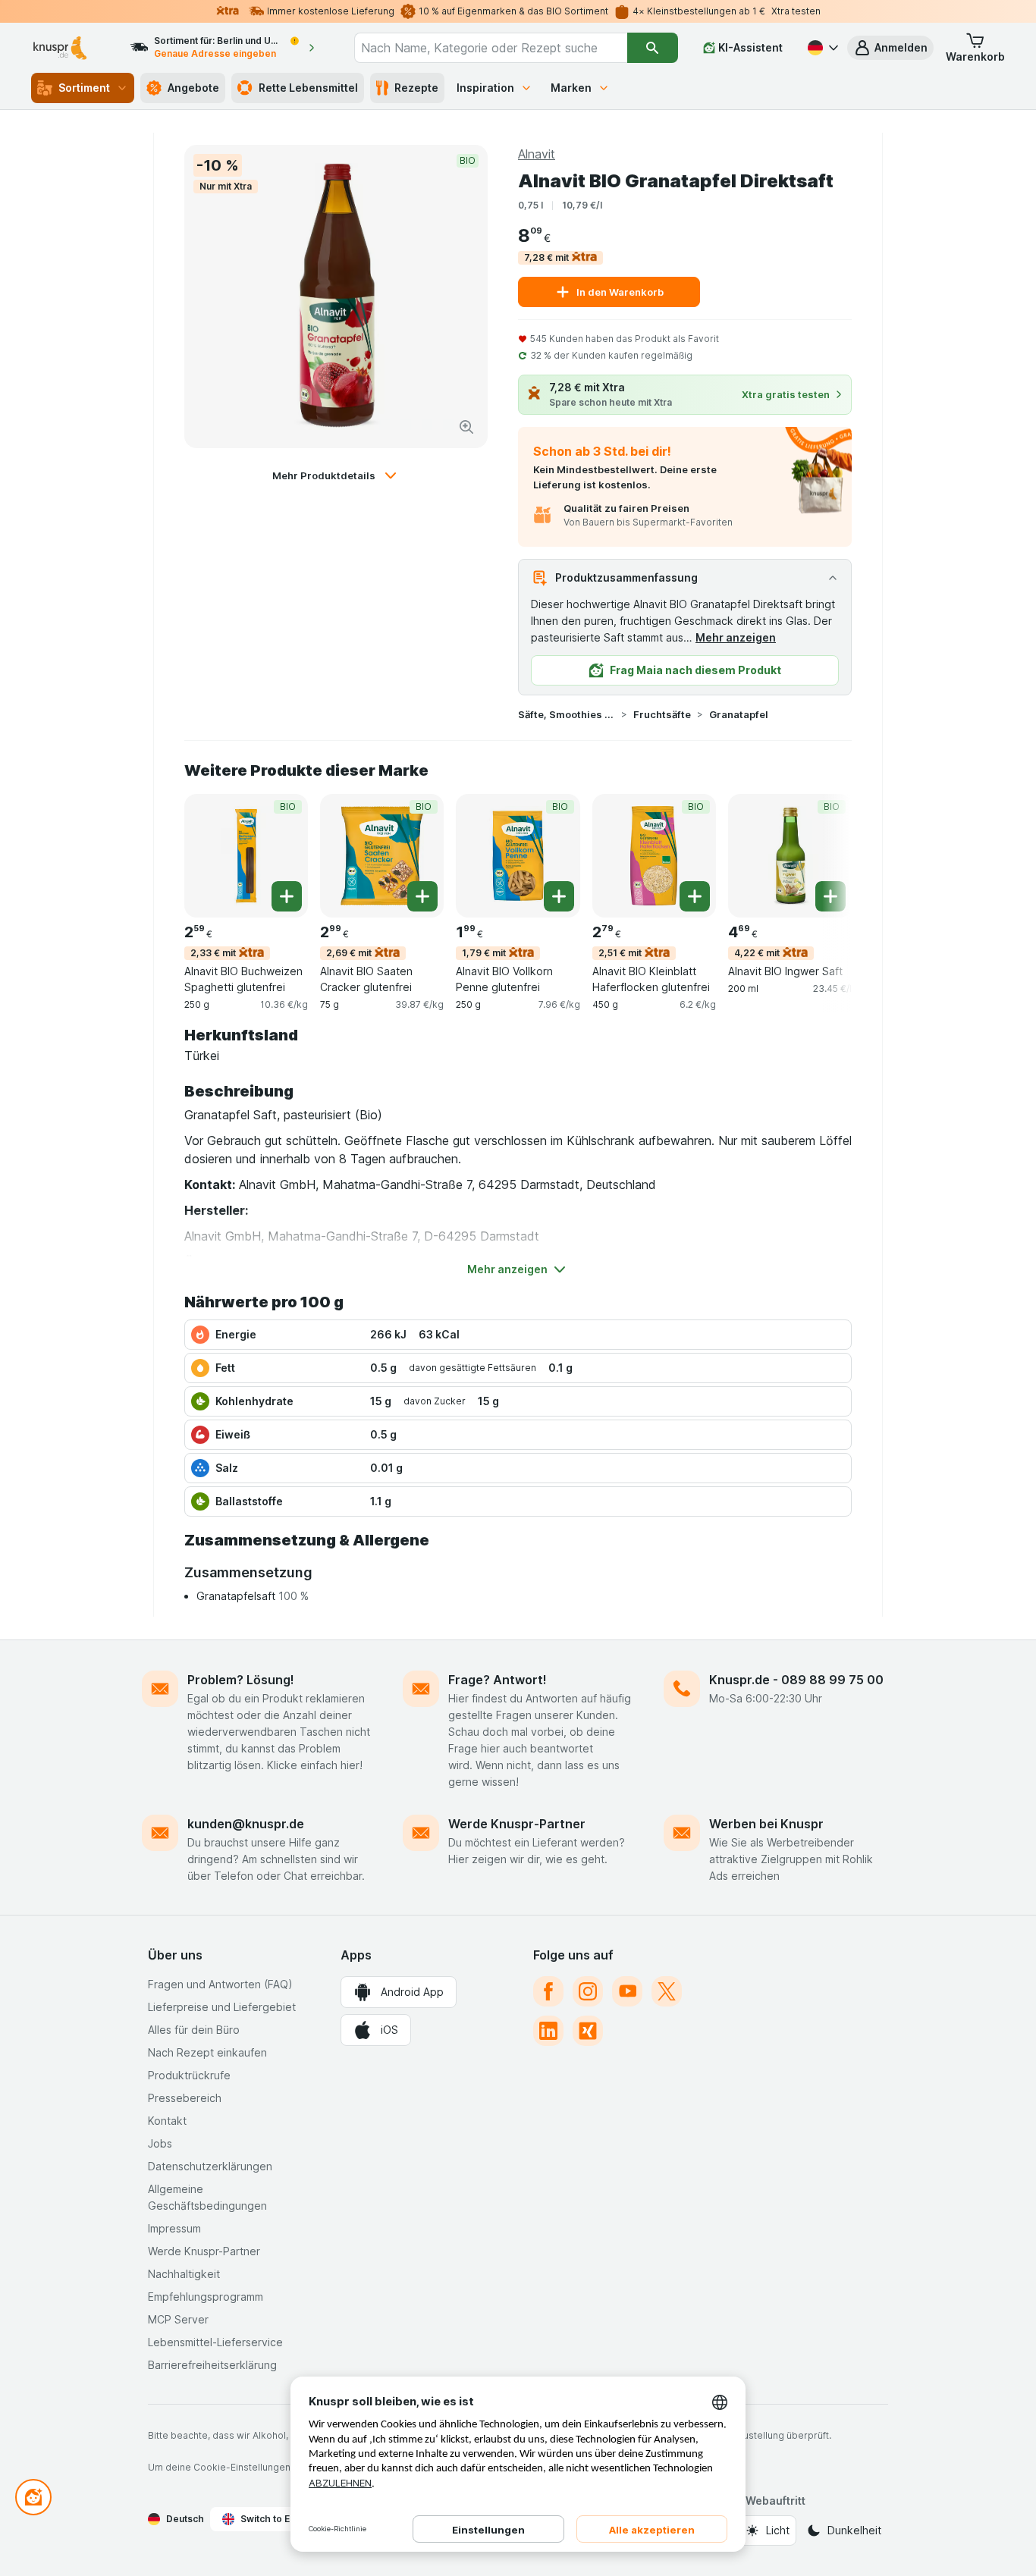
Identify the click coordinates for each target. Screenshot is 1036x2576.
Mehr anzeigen (736, 637)
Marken (571, 88)
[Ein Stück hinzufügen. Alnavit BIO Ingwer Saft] (830, 896)
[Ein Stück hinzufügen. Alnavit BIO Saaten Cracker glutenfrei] (422, 896)
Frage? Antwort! (498, 1680)
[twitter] (667, 1991)
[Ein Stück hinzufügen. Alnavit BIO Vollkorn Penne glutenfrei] (559, 896)
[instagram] (588, 1991)
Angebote (193, 88)
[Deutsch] (821, 48)
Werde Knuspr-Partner (517, 1824)
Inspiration (485, 88)
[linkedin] (548, 2031)
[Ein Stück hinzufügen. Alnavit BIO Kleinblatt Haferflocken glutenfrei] (695, 896)
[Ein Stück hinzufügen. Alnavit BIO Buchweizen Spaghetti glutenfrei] (287, 896)
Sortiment (84, 88)
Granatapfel (739, 714)
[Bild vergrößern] (466, 427)
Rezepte (416, 88)
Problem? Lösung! (241, 1680)
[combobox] (491, 48)
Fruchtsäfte (662, 714)
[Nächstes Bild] (821, 855)
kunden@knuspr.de (246, 1824)
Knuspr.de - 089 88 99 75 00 (796, 1680)
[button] (890, 48)
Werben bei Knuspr (766, 1824)
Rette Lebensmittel (308, 88)
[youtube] (627, 1991)
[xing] (588, 2031)
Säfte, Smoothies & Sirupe (567, 714)
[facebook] (548, 1991)
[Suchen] (653, 48)
